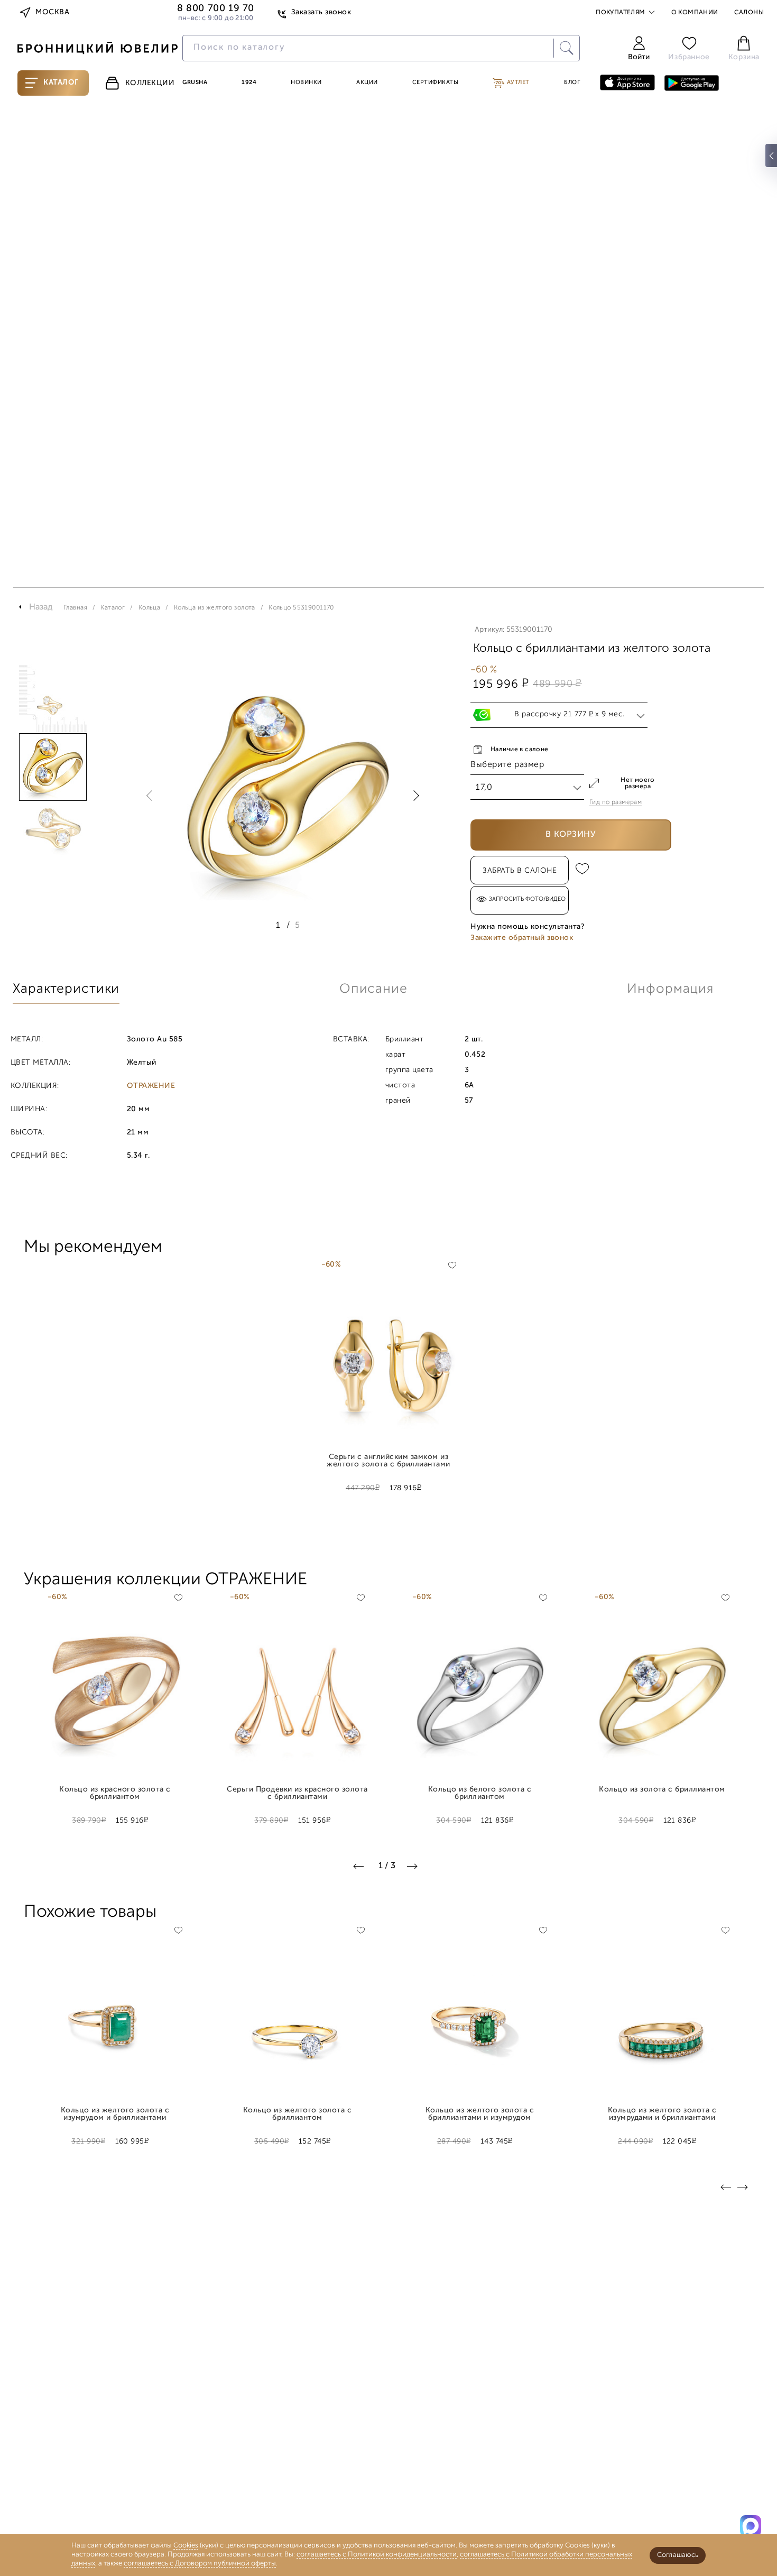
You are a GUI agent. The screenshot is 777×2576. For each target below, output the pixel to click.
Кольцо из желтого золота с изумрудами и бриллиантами (662, 2115)
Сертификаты (436, 83)
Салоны (749, 13)
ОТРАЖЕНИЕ (151, 1086)
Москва (52, 12)
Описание (373, 989)
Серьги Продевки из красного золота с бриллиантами (297, 1794)
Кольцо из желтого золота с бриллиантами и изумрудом (480, 2115)
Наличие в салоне (520, 750)
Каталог (61, 83)
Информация (670, 989)
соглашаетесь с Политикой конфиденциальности (377, 2555)
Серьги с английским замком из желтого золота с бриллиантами (388, 1461)
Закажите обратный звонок (522, 938)
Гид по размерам (616, 802)
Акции (367, 83)
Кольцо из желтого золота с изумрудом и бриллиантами (115, 2115)
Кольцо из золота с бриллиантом (662, 1790)
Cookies (186, 2546)
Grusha (195, 83)
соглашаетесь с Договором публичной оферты (200, 2564)
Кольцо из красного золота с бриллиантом (115, 1794)
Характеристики (66, 989)
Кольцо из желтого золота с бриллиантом (298, 2115)
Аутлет (517, 83)
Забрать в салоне (520, 871)
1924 (249, 83)
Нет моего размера (638, 783)
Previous (152, 796)
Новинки (306, 83)
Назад (41, 607)
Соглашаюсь (678, 2555)
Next (414, 796)
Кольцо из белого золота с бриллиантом (480, 1794)
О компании (695, 13)
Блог (572, 83)
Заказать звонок (321, 12)
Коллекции (150, 83)
